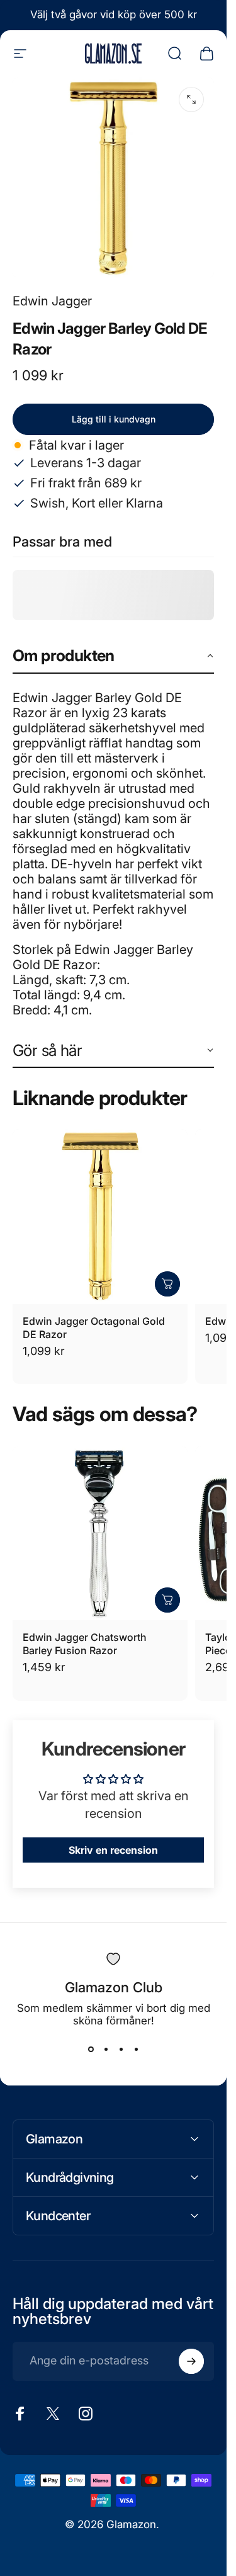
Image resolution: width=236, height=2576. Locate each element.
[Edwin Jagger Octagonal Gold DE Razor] (100, 1217)
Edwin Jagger (52, 301)
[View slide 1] (91, 2050)
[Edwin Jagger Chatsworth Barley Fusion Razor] (100, 1533)
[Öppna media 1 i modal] (191, 99)
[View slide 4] (136, 2050)
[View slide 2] (106, 2050)
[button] (113, 656)
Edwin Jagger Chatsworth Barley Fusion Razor (85, 1644)
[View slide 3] (121, 2050)
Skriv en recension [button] (113, 1850)
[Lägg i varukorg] (167, 1284)
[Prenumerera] (191, 2361)
